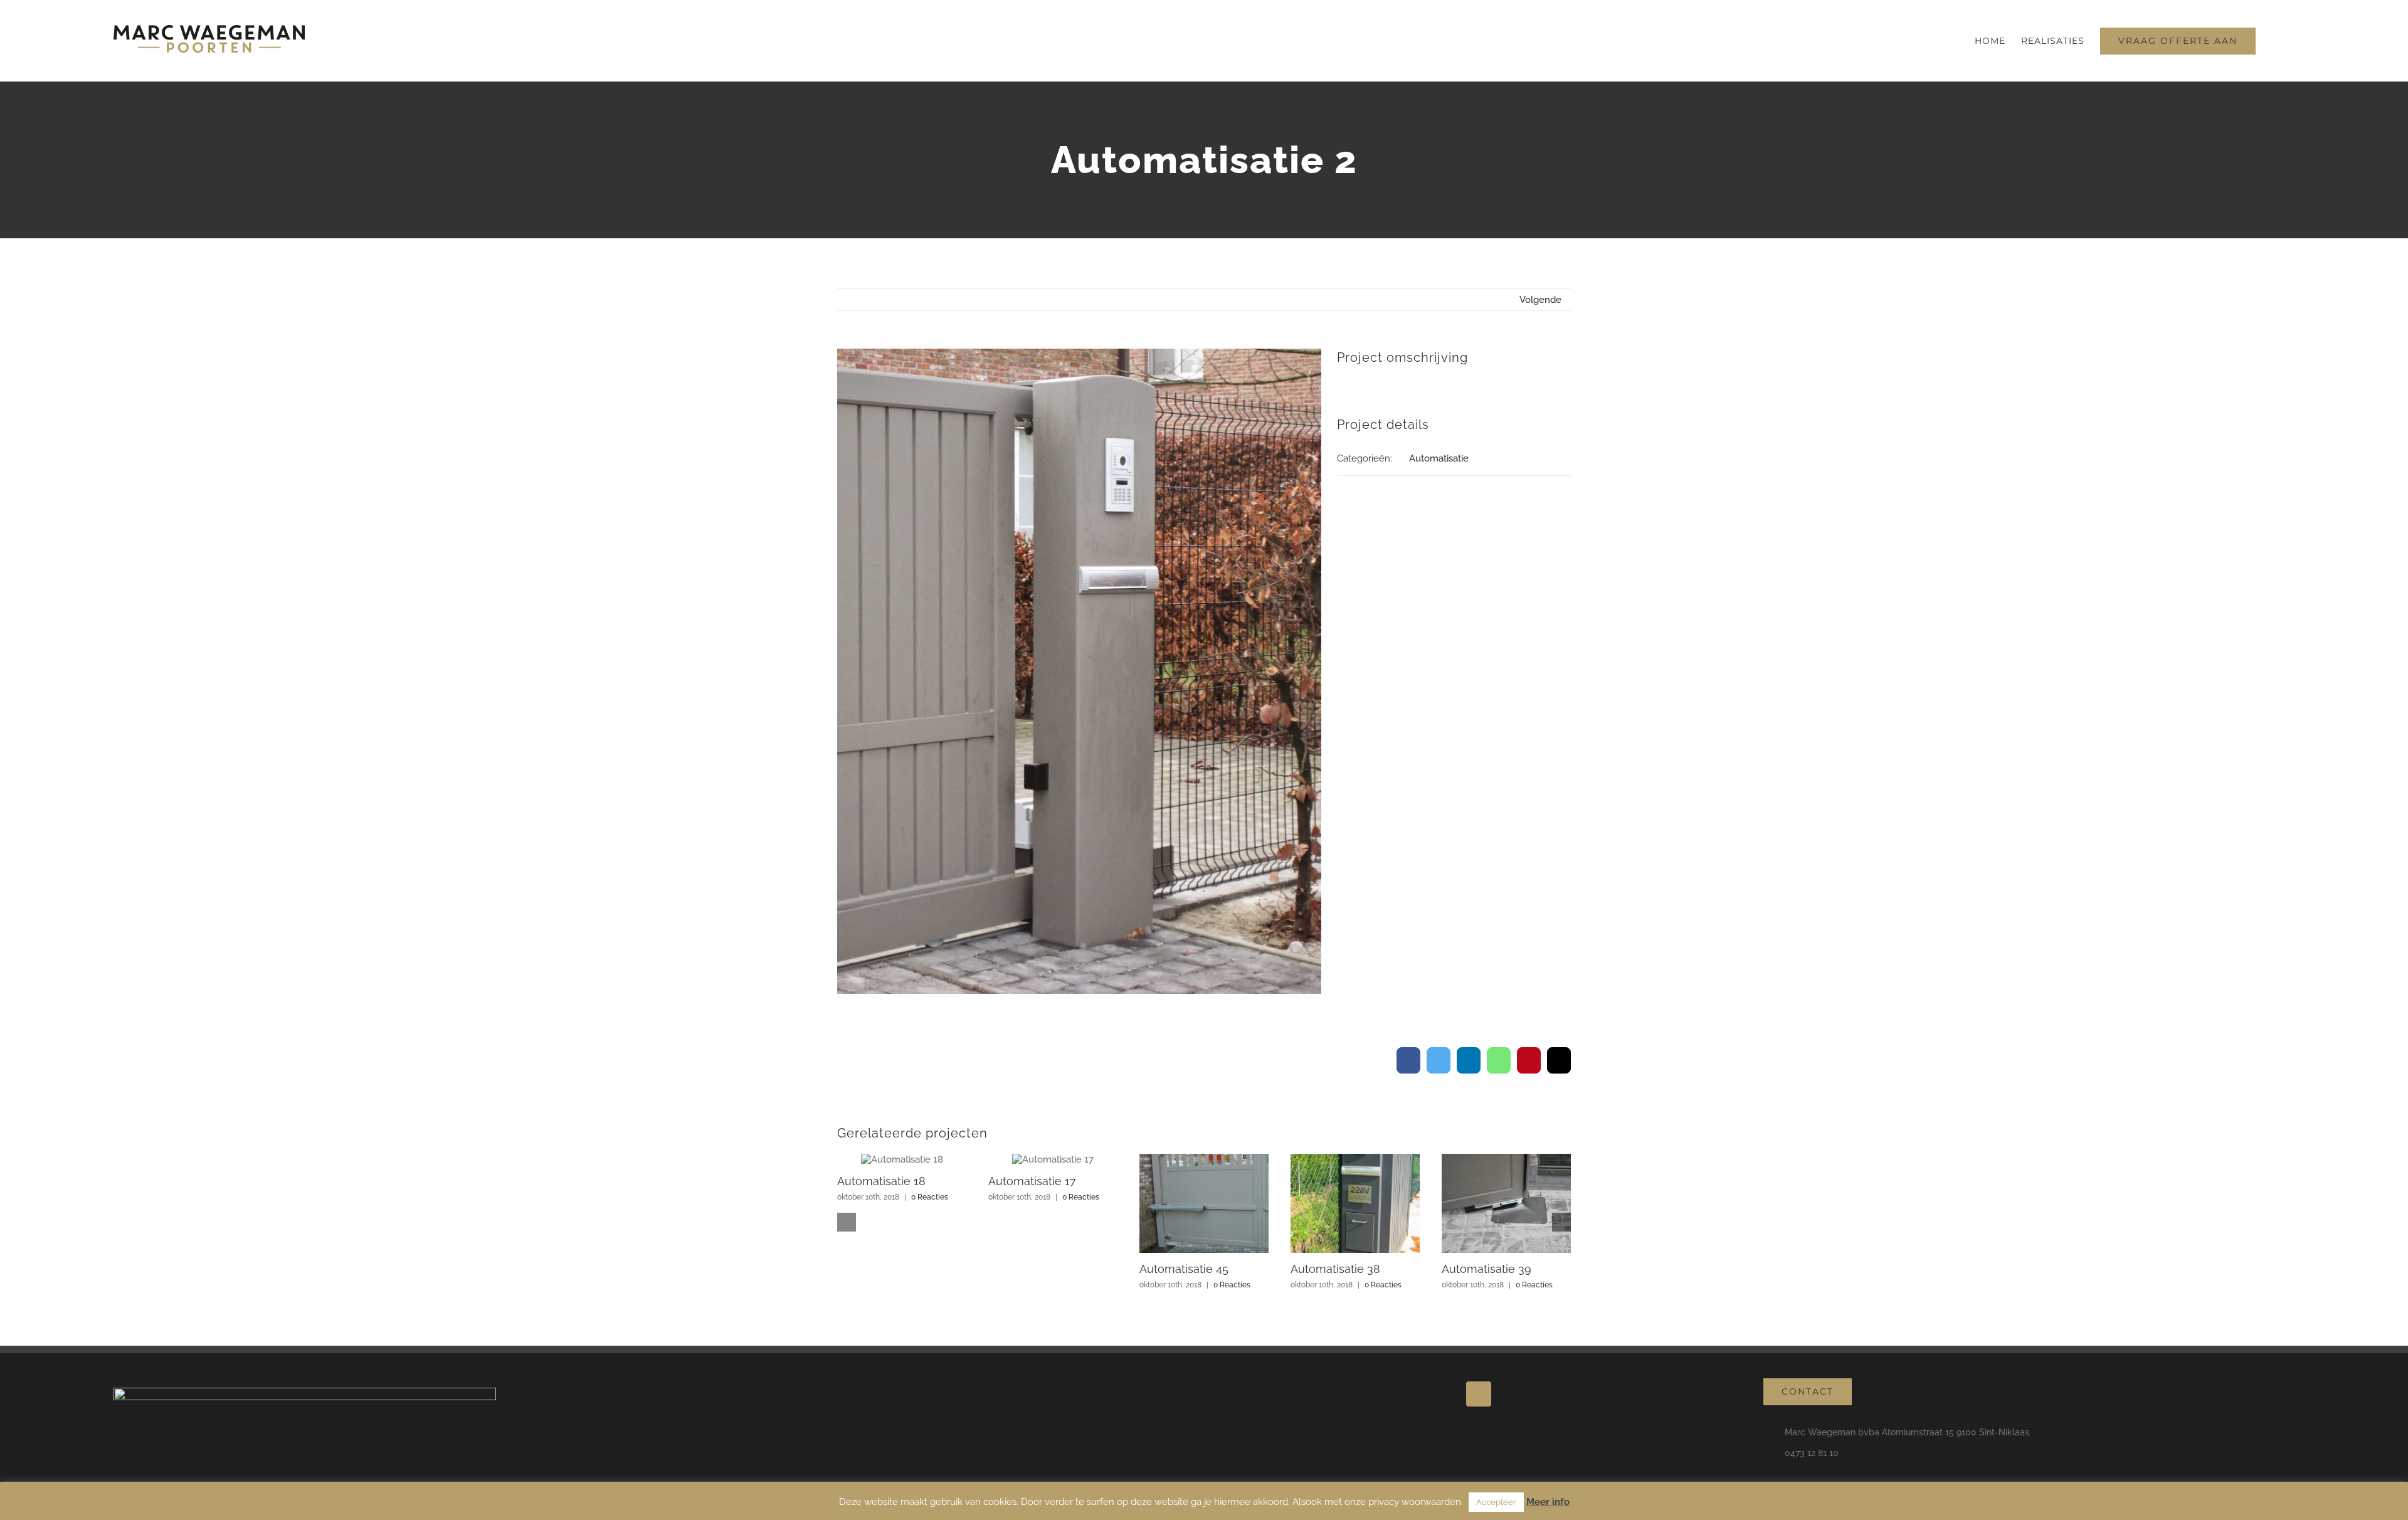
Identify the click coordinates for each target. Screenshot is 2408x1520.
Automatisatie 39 (1487, 1269)
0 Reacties (930, 1197)
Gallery (902, 1159)
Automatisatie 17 (1032, 1181)
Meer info (1548, 1502)
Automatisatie (1439, 458)
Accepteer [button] (1496, 1502)
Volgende (1540, 300)
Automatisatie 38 (1335, 1269)
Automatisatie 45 (1184, 1269)
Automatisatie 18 (881, 1181)
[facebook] (1479, 1394)
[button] (2275, 41)
